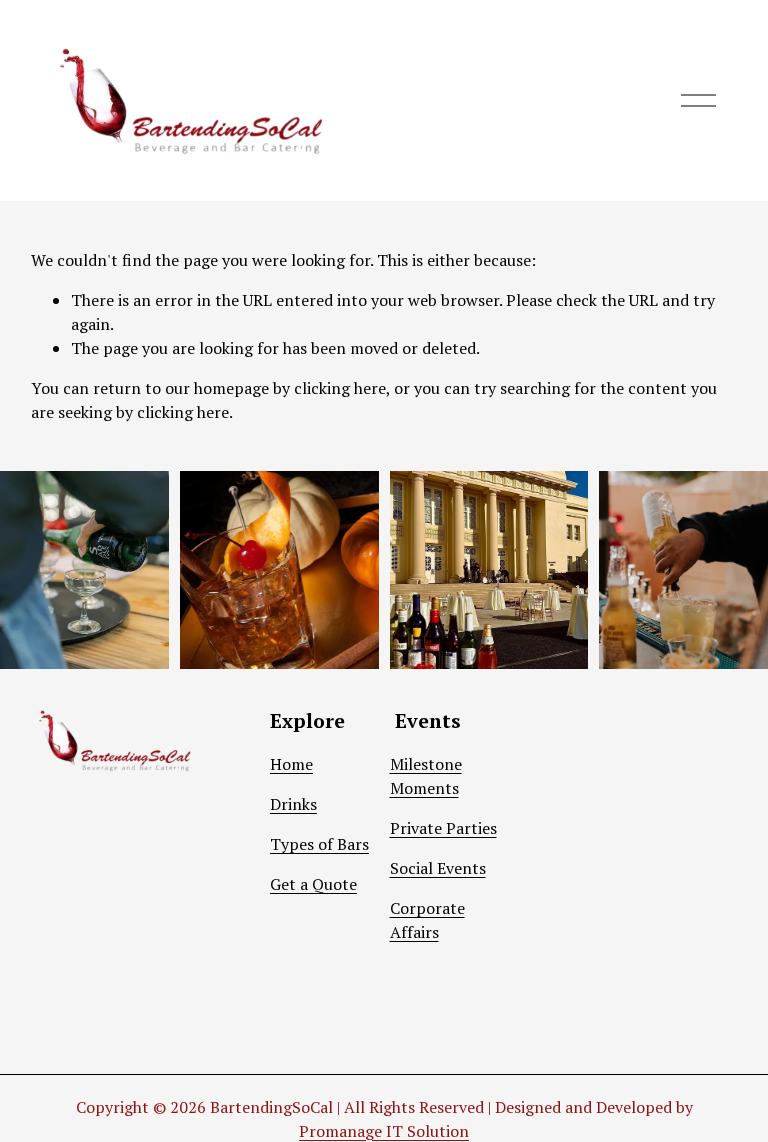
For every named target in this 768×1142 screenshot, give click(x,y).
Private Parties (443, 828)
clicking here (340, 388)
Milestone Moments (426, 776)
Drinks (293, 804)
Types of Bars (319, 844)
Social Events (438, 868)
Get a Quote (313, 884)
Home (291, 764)
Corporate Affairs (427, 920)
